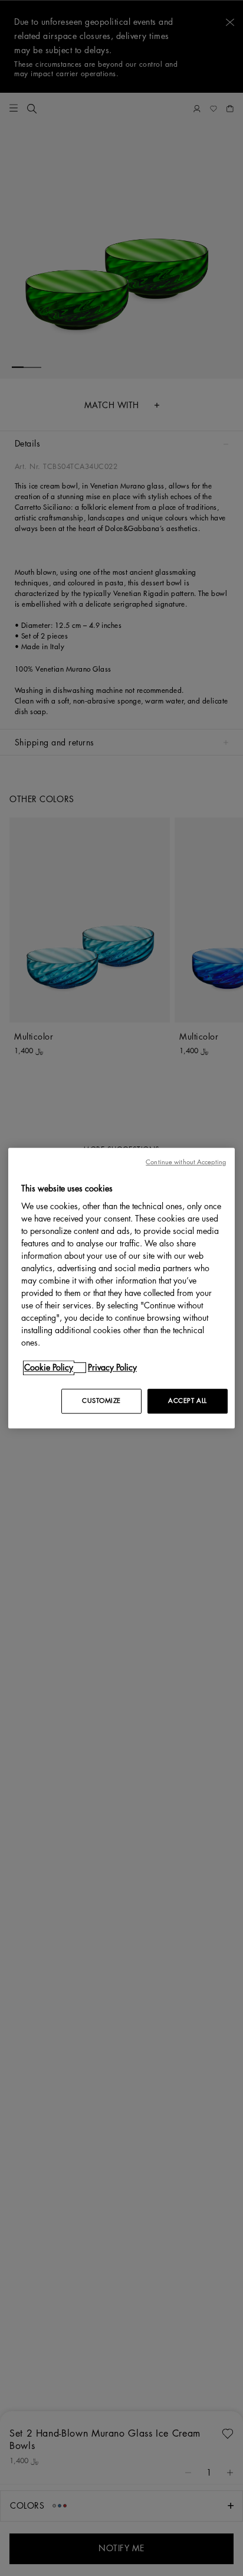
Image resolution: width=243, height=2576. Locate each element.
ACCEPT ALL (188, 1401)
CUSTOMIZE (101, 1401)
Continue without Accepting (186, 1162)
